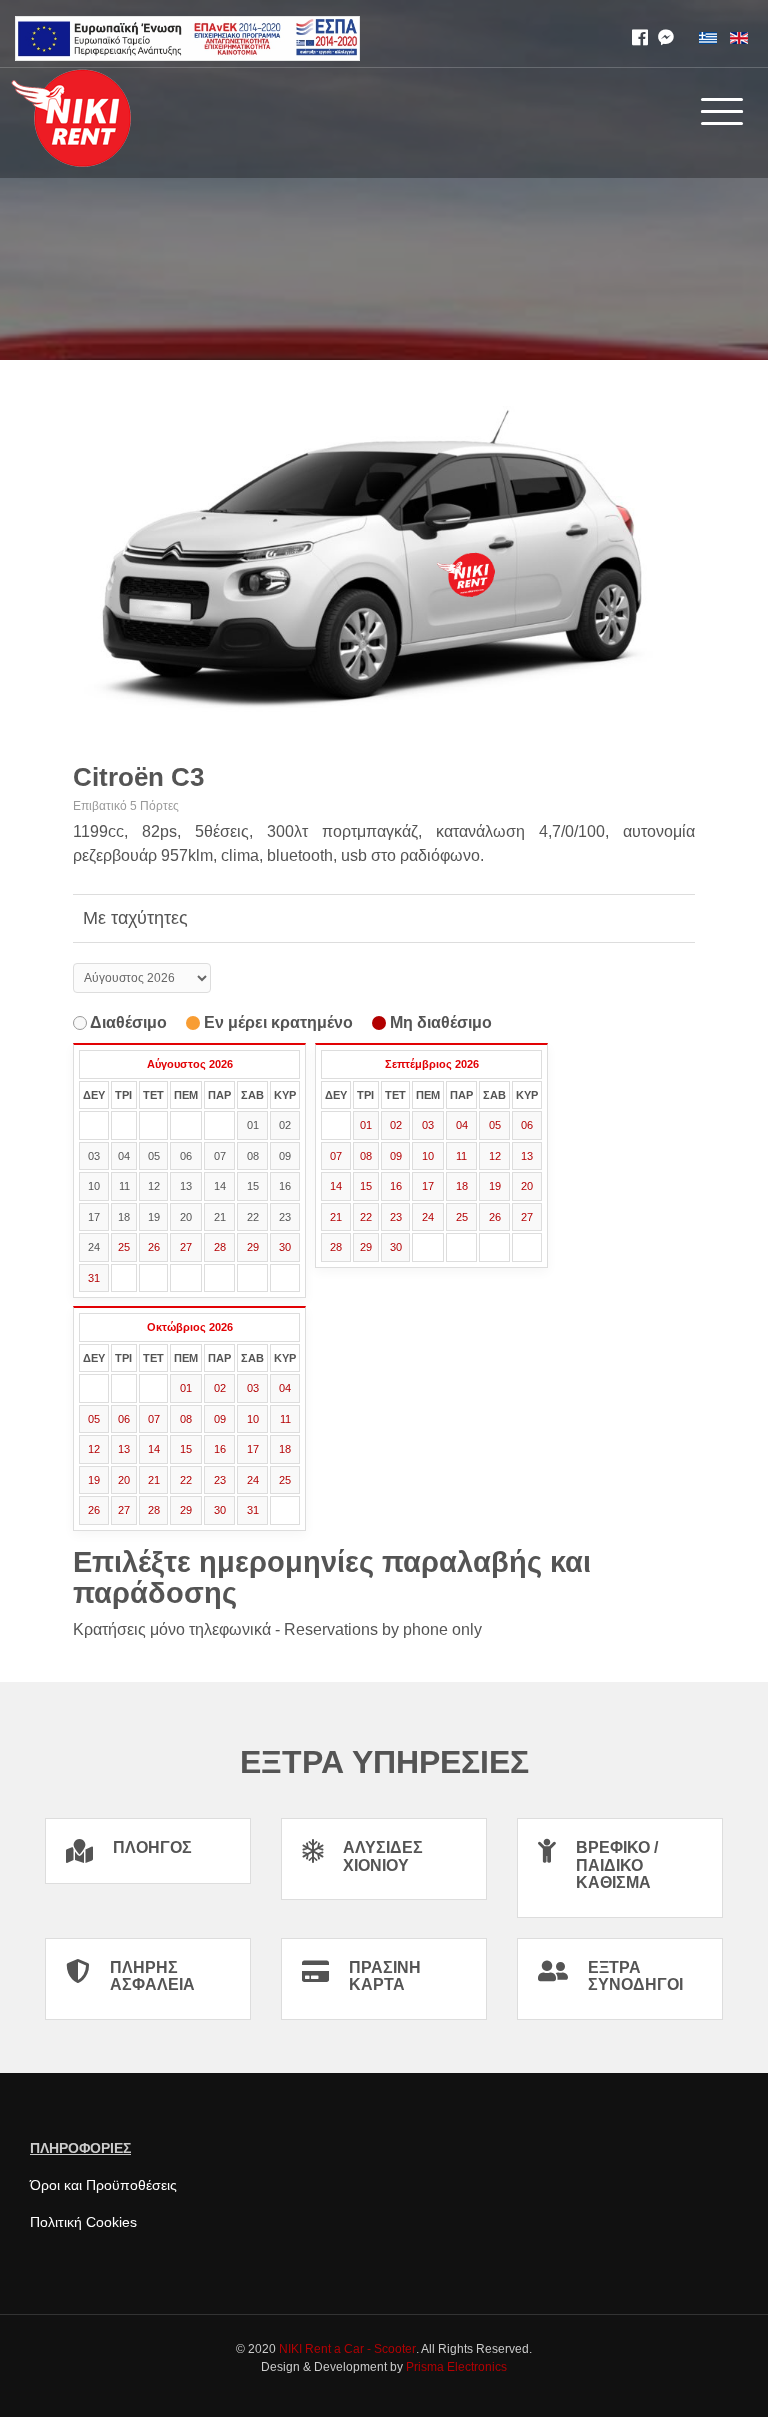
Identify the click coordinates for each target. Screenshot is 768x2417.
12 (495, 1156)
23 (396, 1217)
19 (495, 1186)
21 (336, 1217)
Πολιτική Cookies (83, 2222)
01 (366, 1125)
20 (527, 1186)
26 (154, 1247)
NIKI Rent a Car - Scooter (347, 2349)
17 (428, 1186)
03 (428, 1125)
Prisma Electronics (456, 2367)
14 (336, 1186)
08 (366, 1156)
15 (366, 1186)
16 (396, 1186)
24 (428, 1217)
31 (94, 1278)
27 (186, 1247)
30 (285, 1247)
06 (527, 1125)
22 (366, 1217)
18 (462, 1186)
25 (124, 1247)
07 (336, 1156)
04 (462, 1125)
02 (396, 1125)
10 (428, 1156)
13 (527, 1156)
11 (461, 1156)
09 (396, 1156)
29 (253, 1247)
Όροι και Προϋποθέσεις (103, 2185)
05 (495, 1125)
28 (220, 1247)
